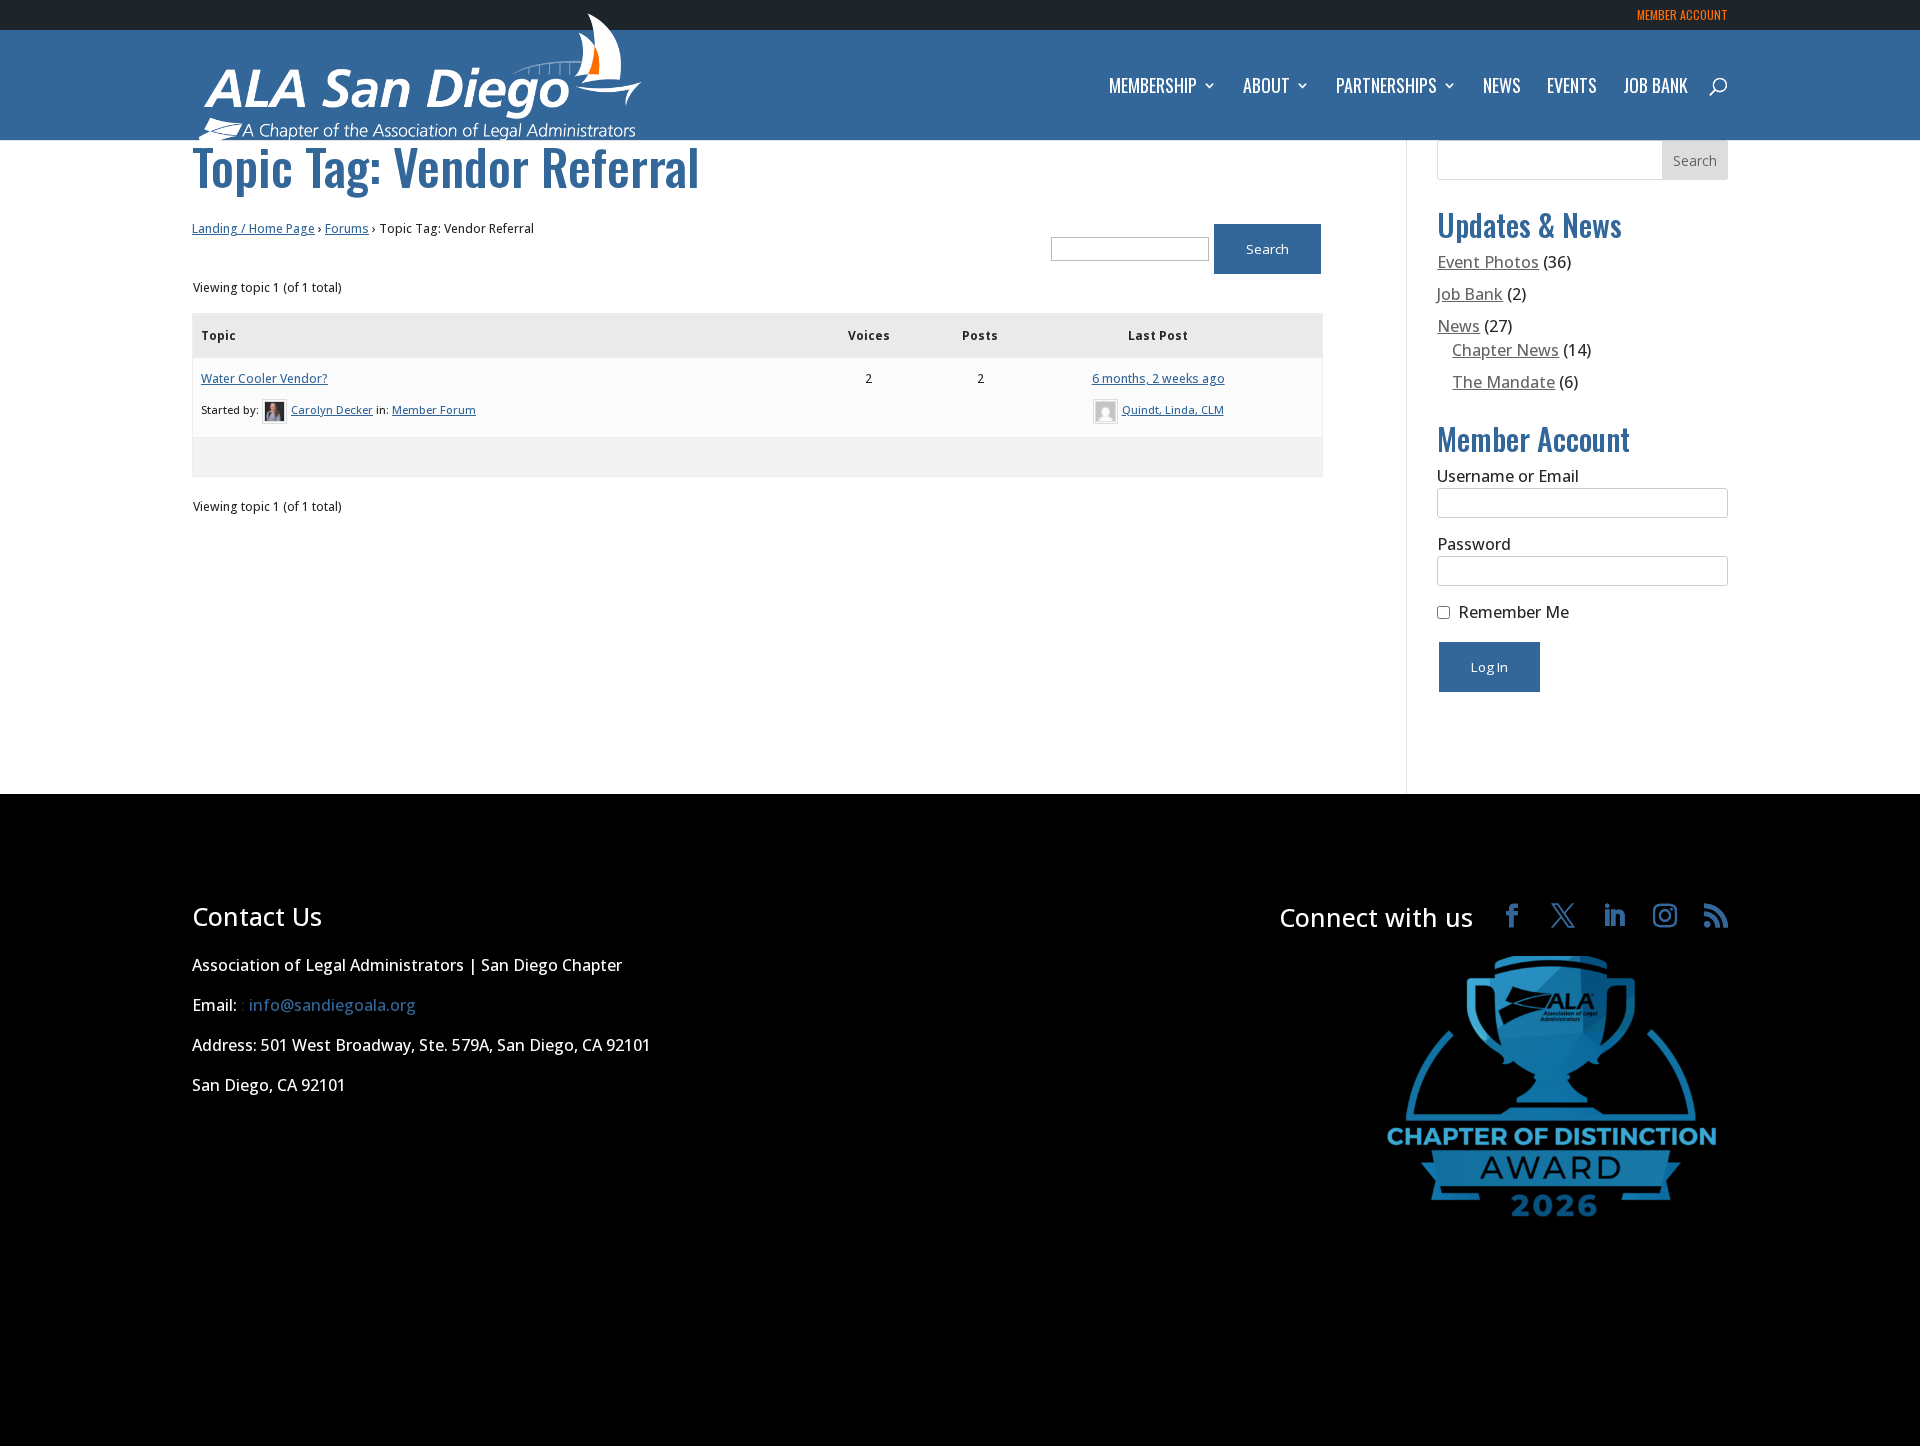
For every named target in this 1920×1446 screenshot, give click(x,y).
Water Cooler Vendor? (264, 378)
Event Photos (1488, 262)
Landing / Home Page (253, 228)
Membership (1153, 88)
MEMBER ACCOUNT (1682, 16)
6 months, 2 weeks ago (1158, 378)
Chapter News (1505, 350)
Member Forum (434, 409)
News (1502, 88)
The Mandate (1503, 382)
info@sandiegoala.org (332, 1005)
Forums (347, 228)
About (1266, 88)
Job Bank (1655, 88)
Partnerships (1386, 88)
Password (1474, 544)
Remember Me (1513, 612)
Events (1572, 88)
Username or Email (1508, 476)
